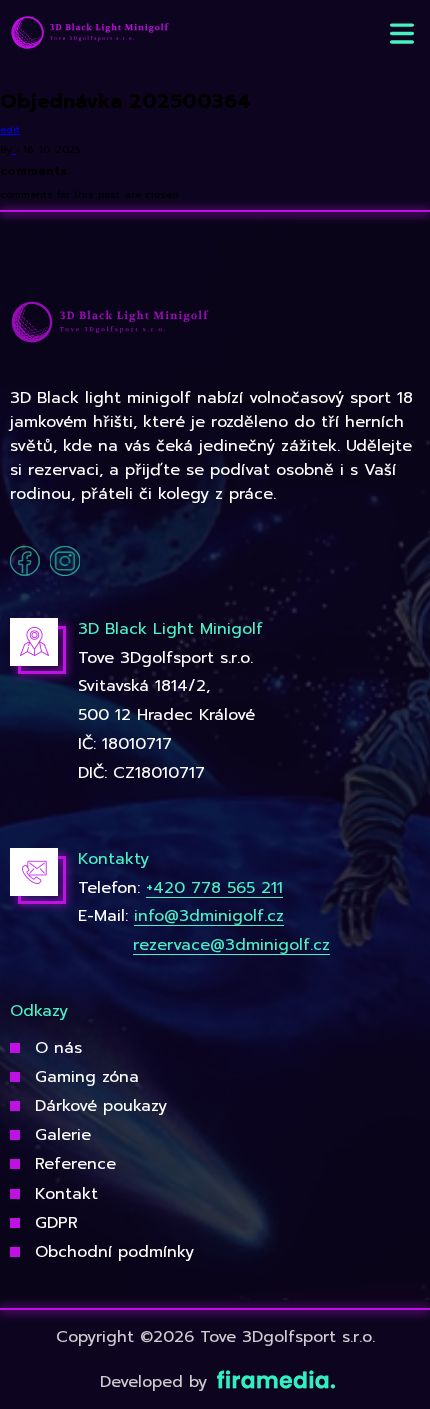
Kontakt (66, 1194)
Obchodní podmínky (114, 1252)
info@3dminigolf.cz (209, 916)
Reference (75, 1164)
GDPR (56, 1223)
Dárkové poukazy (101, 1106)
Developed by (156, 1382)
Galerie (63, 1135)
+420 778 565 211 (214, 888)
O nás (58, 1048)
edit (10, 129)
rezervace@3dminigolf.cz (231, 945)
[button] (402, 33)
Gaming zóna (87, 1077)
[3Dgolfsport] (90, 33)
